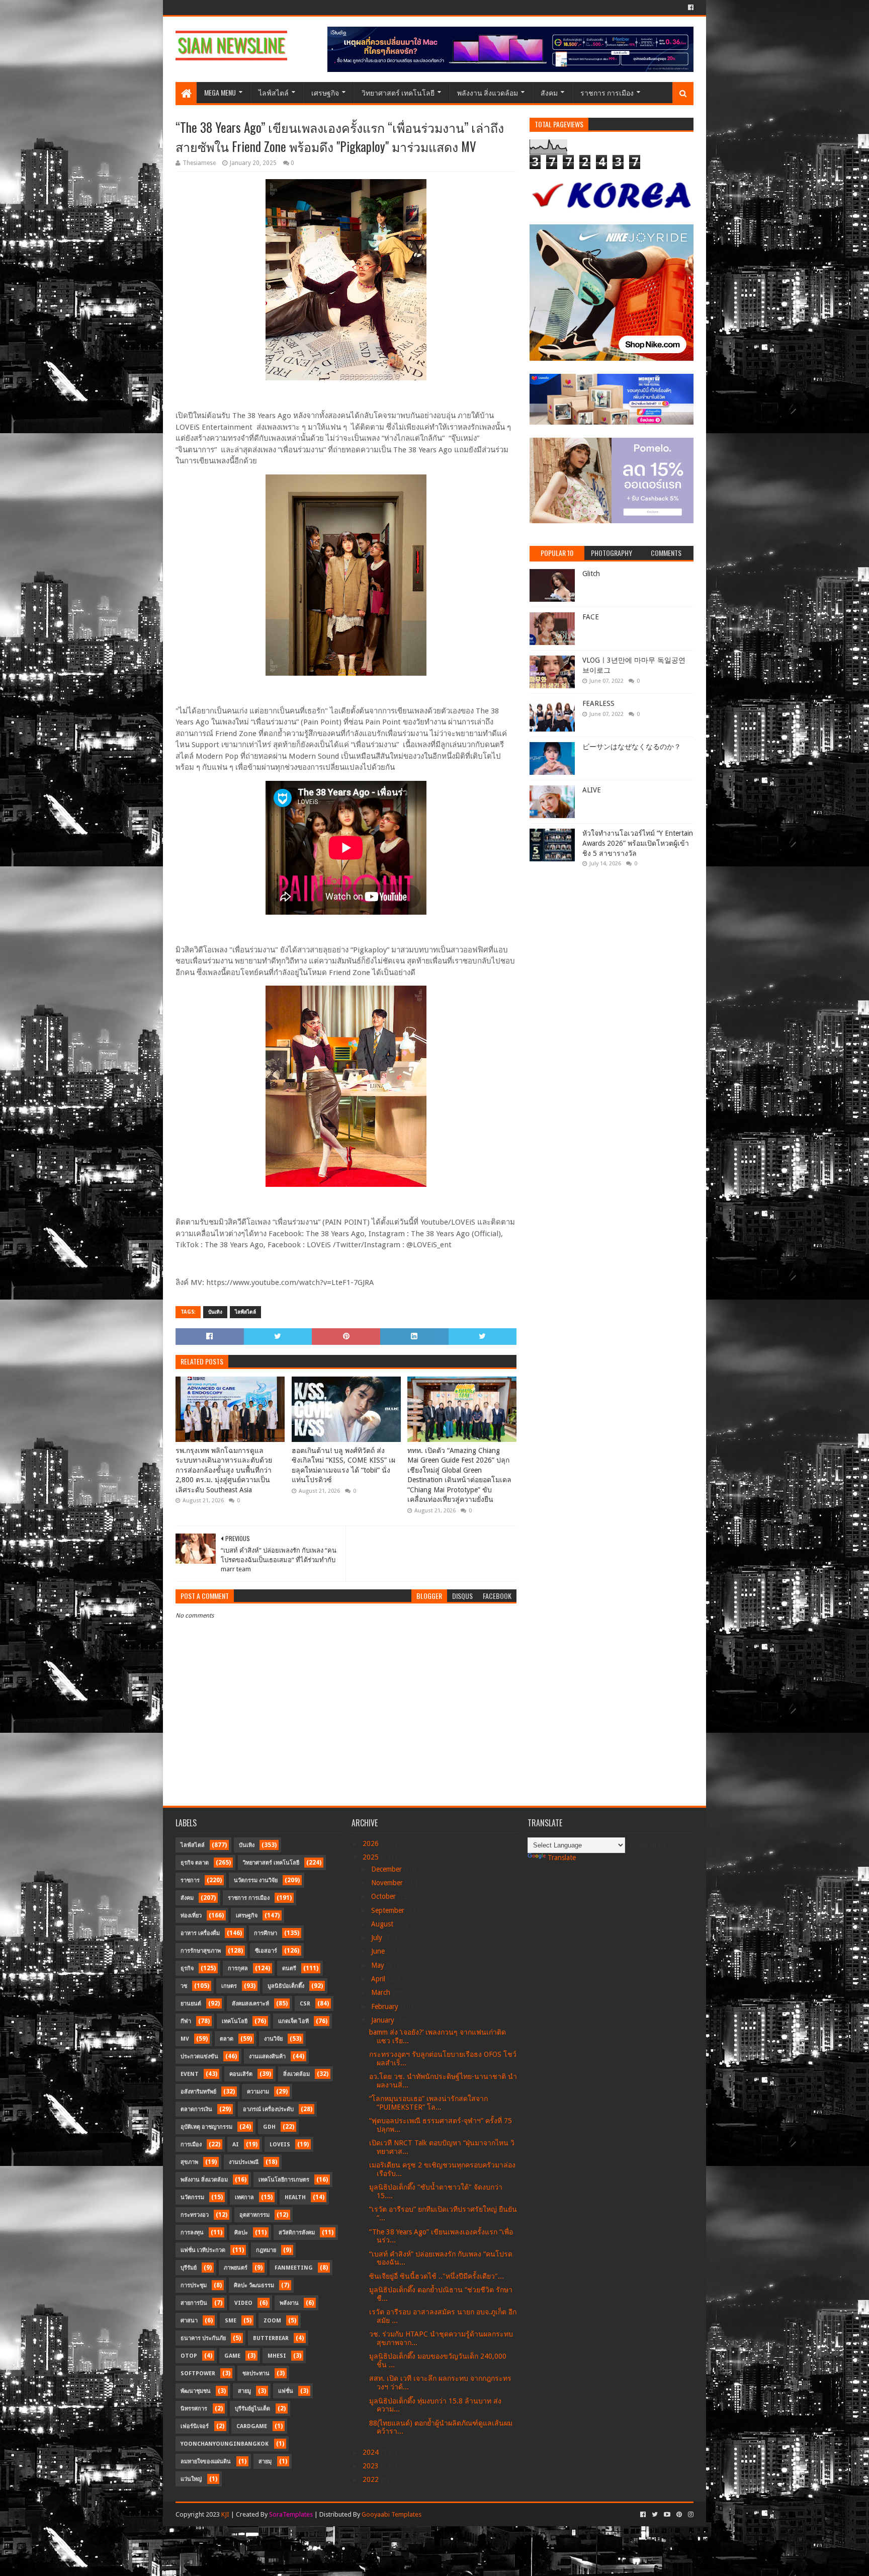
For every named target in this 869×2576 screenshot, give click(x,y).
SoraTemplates (291, 2514)
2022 (372, 2479)
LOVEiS (280, 2145)
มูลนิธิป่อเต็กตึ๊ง (286, 1986)
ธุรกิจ (187, 1968)
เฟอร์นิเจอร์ (195, 2426)
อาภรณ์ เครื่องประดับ (268, 2109)
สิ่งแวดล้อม (296, 2074)
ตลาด (227, 2039)
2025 (372, 1857)
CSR (305, 2004)
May (379, 1965)
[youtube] (667, 2515)
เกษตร (229, 1986)
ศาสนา (189, 2321)
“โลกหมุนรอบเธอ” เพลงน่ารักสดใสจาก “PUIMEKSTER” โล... (428, 2103)
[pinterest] (679, 2515)
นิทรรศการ (194, 2409)
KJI (225, 2514)
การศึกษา (266, 1933)
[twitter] (655, 2515)
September (389, 1910)
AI (236, 2145)
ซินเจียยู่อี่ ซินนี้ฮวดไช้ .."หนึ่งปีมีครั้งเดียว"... (437, 2276)
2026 (372, 1843)
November (388, 1883)
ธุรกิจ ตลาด (195, 1863)
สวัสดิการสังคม (297, 2233)
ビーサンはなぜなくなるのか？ (632, 747)
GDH (269, 2127)
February (386, 2006)
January (384, 2020)
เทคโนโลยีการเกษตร (284, 2180)
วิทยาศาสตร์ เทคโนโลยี (398, 92)
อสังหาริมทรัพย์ (198, 2092)
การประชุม (194, 2285)
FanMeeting (294, 2268)
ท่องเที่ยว (191, 1916)
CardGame (252, 2426)
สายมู (244, 2391)
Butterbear (271, 2338)
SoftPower (198, 2373)
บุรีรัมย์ (189, 2268)
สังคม (549, 92)
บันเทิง (215, 1312)
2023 (372, 2466)
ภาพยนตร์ (236, 2268)
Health (295, 2197)
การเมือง (191, 2145)
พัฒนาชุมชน (196, 2391)
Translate (562, 1858)
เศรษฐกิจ (325, 92)
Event (190, 2074)
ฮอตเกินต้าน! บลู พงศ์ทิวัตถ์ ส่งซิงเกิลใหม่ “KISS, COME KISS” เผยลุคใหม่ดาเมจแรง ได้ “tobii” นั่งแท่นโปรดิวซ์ (343, 1465)
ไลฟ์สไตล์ (274, 92)
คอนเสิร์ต (241, 2074)
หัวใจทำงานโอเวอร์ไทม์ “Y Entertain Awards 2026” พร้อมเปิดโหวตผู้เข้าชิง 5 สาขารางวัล (638, 843)
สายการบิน (194, 2303)
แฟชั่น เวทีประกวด (203, 2250)
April (379, 1979)
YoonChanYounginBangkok (225, 2444)
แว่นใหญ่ (191, 2479)
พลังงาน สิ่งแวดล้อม (488, 92)
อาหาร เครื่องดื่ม (200, 1933)
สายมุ (265, 2462)
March (382, 1992)
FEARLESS (598, 703)
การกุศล (238, 1968)
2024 (372, 2452)
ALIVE (592, 790)
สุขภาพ (189, 2162)
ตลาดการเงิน (196, 2109)
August (383, 1924)
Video (243, 2303)
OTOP (189, 2356)
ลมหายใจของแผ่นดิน (206, 2462)
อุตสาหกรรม (254, 2215)
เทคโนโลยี (235, 2021)
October (384, 1896)
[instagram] (690, 2515)
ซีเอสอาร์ (266, 1951)
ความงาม (258, 2092)
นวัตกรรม (192, 2197)
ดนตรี (289, 1968)
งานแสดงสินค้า (267, 2057)
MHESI (277, 2356)
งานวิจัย (273, 2039)
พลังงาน (289, 2303)
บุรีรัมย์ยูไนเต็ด (252, 2409)
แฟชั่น (286, 2391)
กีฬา (186, 2021)
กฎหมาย (266, 2250)
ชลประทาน (256, 2373)
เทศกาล (244, 2197)
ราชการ (190, 1880)
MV (185, 2039)
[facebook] (690, 8)
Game (232, 2356)
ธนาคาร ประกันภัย (203, 2338)
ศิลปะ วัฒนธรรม (254, 2285)
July (378, 1938)
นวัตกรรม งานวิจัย (256, 1880)
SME (231, 2321)
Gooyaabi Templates (392, 2514)
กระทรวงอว (195, 2215)
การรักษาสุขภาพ (201, 1951)
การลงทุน (192, 2233)
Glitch (591, 574)
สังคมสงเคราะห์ (250, 2004)
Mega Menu (220, 92)
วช (184, 1986)
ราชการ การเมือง (607, 92)
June (379, 1951)
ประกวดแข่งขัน (199, 2057)
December (387, 1869)
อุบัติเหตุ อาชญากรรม (206, 2127)
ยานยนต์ (191, 2004)
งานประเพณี (244, 2162)
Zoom (272, 2321)
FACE (591, 617)
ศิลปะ (241, 2233)
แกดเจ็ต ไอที (293, 2021)
